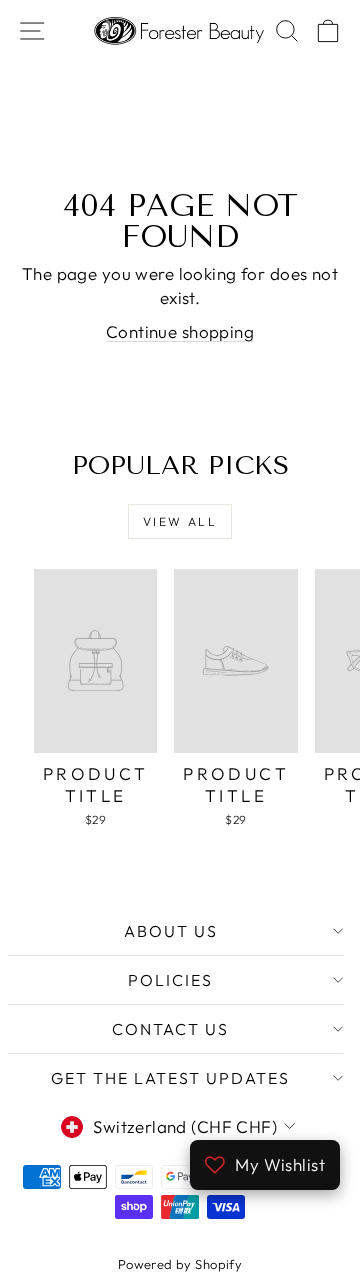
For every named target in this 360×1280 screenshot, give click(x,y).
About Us (171, 931)
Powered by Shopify (180, 1264)
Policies (170, 980)
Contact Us (170, 1029)
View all (180, 521)
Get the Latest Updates (170, 1078)
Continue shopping (180, 331)
